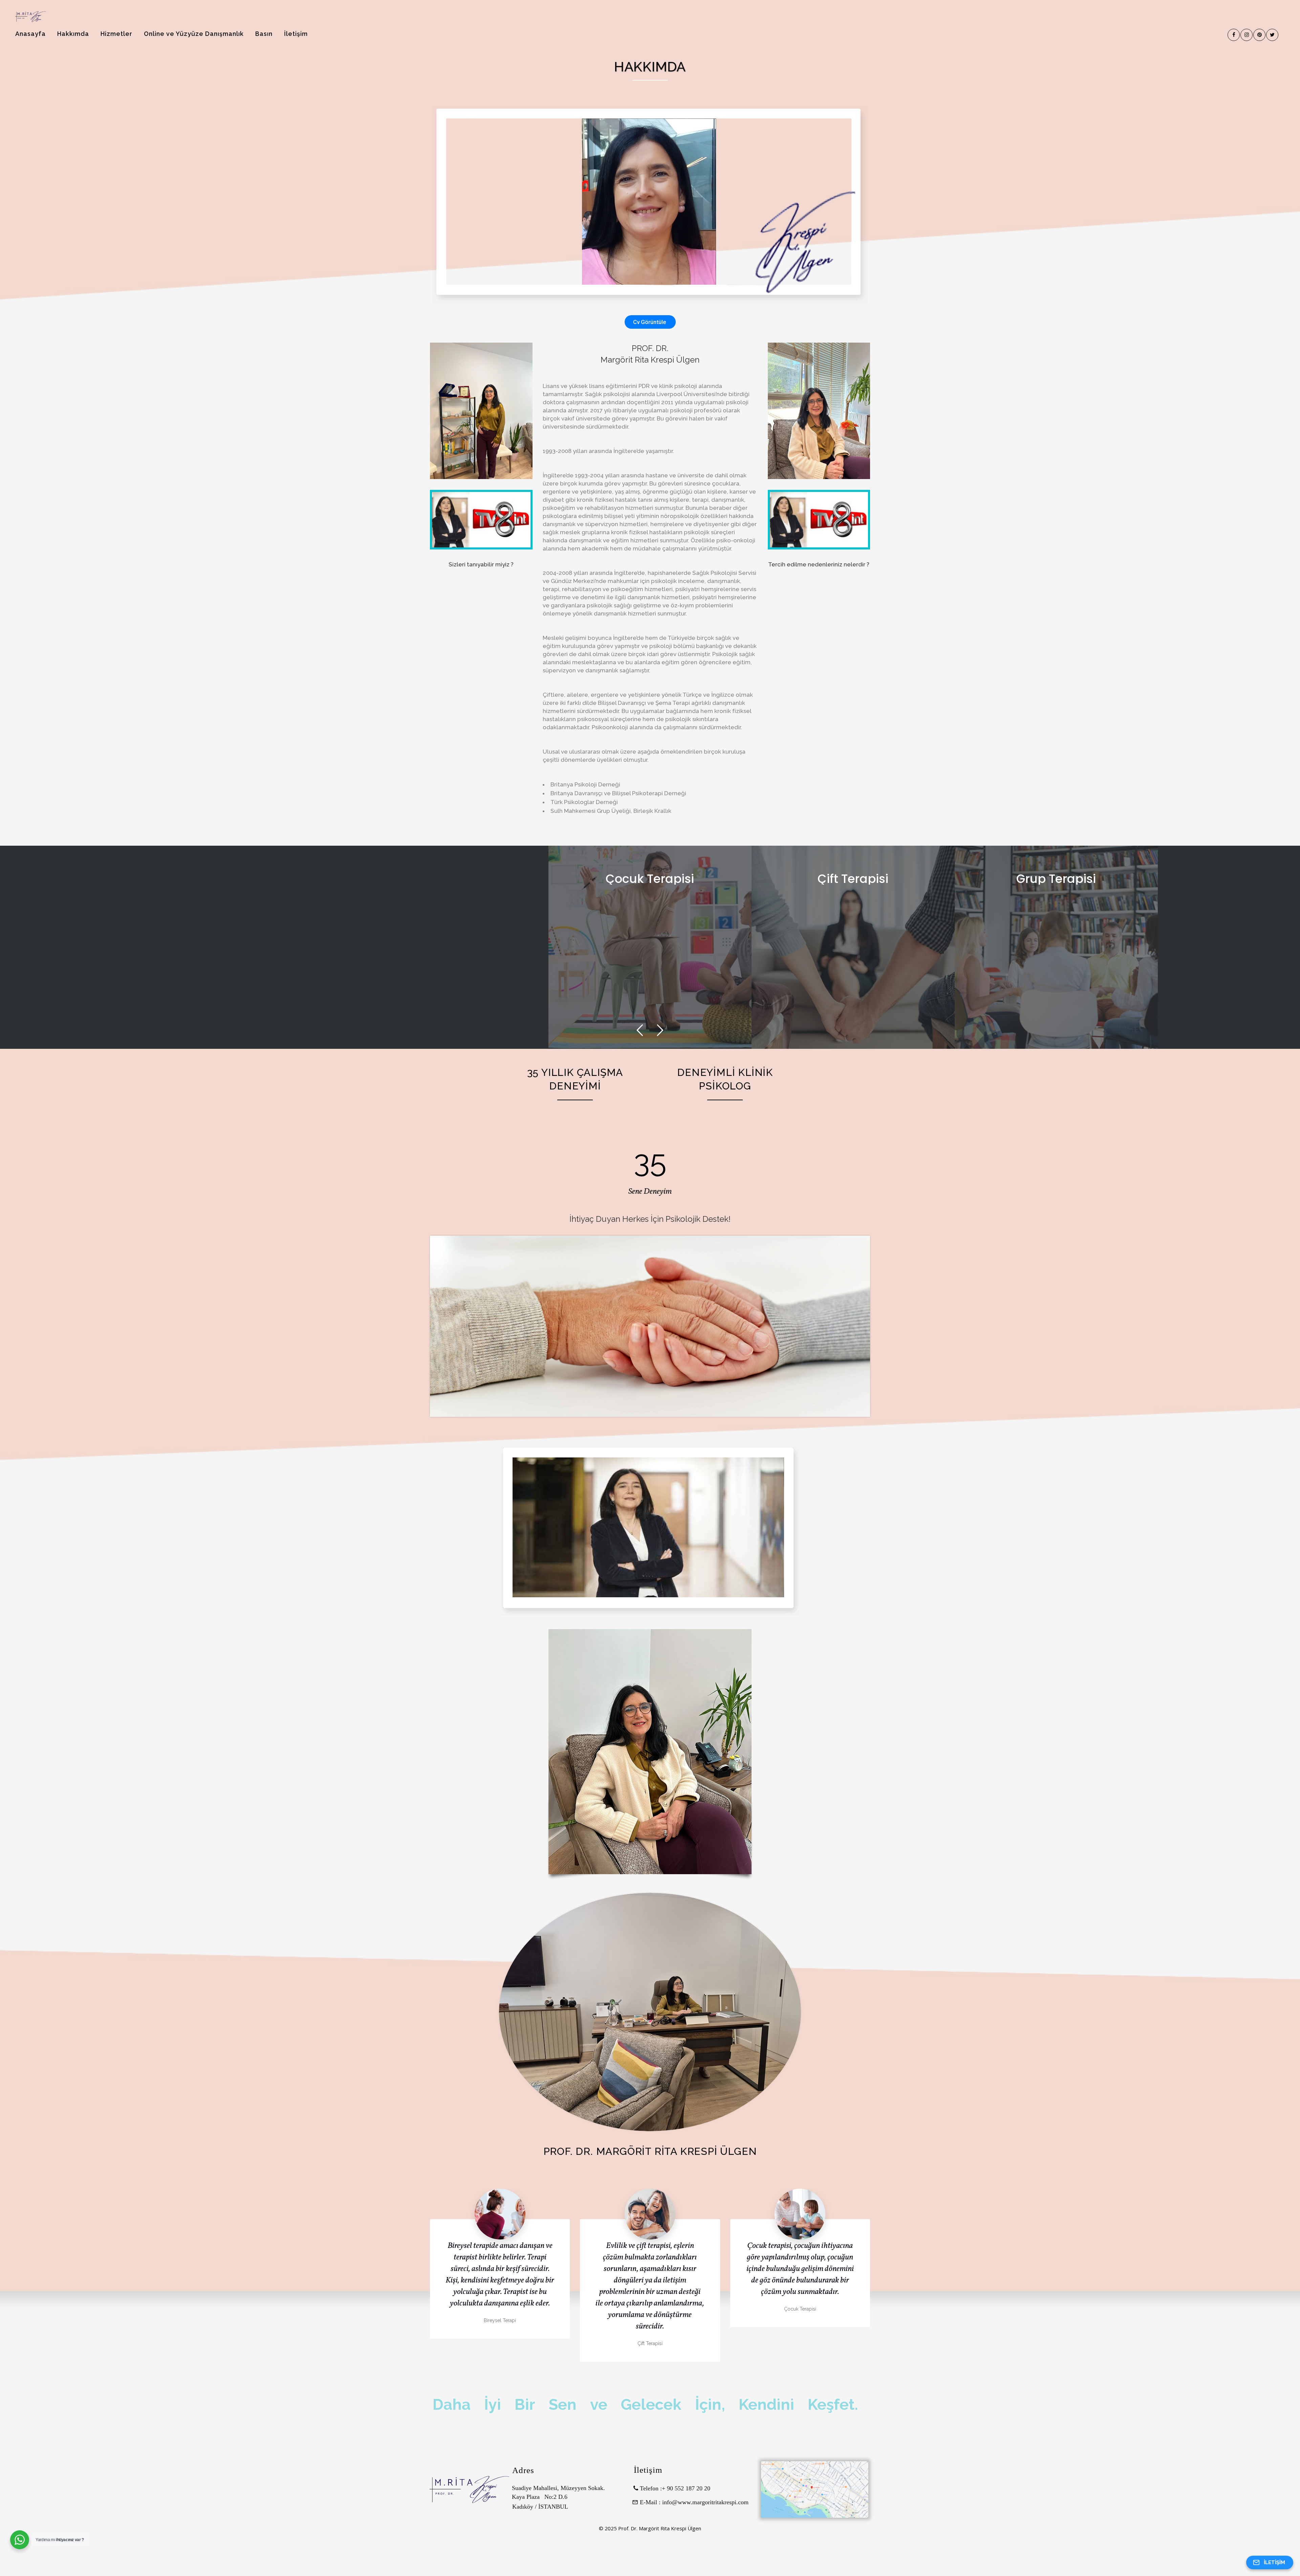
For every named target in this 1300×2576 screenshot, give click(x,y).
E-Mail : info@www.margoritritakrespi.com (690, 2502)
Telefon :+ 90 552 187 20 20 (674, 2488)
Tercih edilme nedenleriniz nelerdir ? (819, 564)
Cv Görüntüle (650, 322)
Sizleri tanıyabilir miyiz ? (481, 564)
